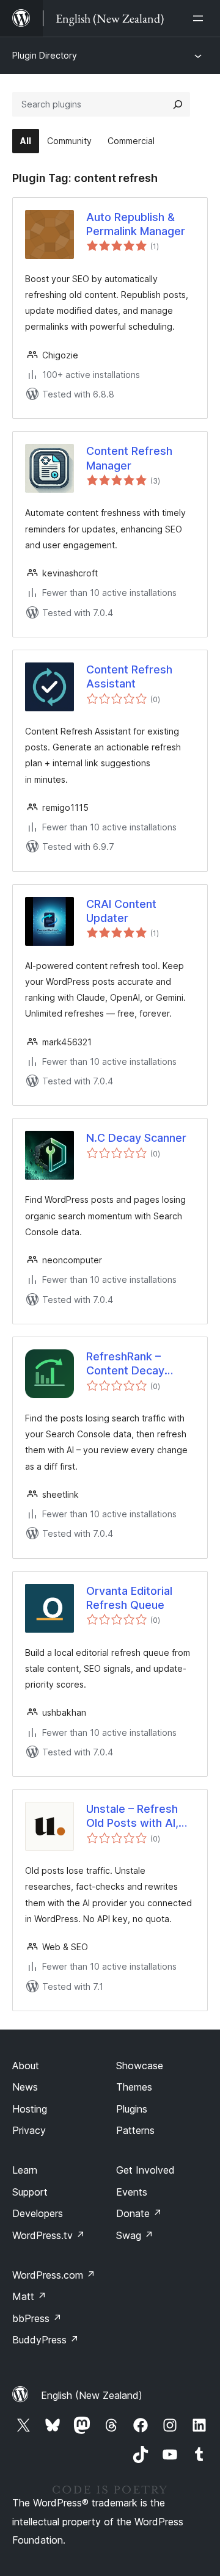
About (26, 2066)
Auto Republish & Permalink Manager (136, 224)
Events (132, 2192)
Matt (29, 2296)
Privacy (29, 2130)
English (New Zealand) (92, 2395)
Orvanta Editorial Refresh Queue (129, 1598)
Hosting (30, 2109)
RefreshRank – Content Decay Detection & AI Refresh (125, 1364)
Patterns (135, 2130)
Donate (139, 2213)
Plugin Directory (45, 55)
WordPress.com (54, 2275)
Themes (134, 2087)
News (25, 2087)
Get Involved (145, 2170)
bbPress (37, 2318)
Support (30, 2192)
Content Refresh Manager (129, 458)
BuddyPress (46, 2340)
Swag (135, 2235)
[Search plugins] (178, 104)
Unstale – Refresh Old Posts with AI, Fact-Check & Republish (132, 1816)
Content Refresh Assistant (129, 677)
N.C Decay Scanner (136, 1138)
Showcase (140, 2066)
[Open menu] (200, 18)
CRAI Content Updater (121, 911)
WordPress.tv (49, 2235)
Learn (25, 2170)
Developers (38, 2213)
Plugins (132, 2109)
